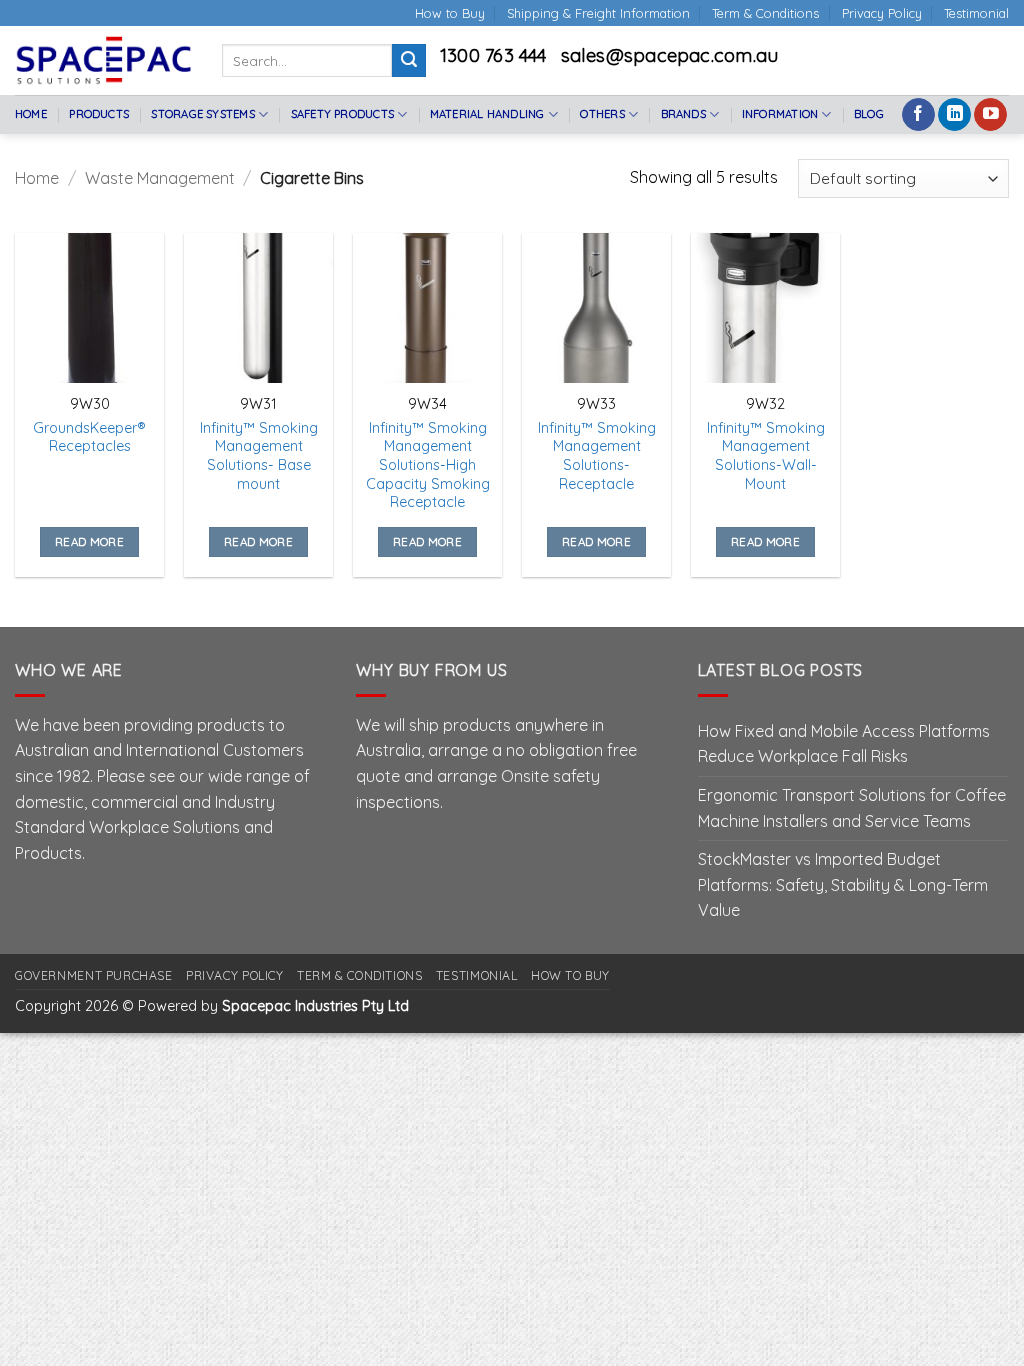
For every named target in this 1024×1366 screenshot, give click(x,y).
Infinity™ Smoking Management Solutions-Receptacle (597, 456)
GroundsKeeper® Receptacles (89, 437)
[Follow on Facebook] (918, 115)
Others (602, 114)
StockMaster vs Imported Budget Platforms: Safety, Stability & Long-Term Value (843, 884)
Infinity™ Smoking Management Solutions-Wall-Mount (766, 456)
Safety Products (342, 114)
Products (99, 114)
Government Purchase (94, 975)
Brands (683, 114)
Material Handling (487, 114)
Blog (869, 114)
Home (31, 114)
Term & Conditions (765, 13)
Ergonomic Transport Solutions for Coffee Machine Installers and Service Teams (852, 808)
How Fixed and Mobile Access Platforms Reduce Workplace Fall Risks (844, 744)
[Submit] (409, 61)
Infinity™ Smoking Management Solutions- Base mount (259, 456)
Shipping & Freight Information (598, 13)
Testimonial (976, 13)
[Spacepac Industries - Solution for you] (103, 60)
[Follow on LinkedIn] (954, 115)
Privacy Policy (882, 13)
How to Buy (450, 13)
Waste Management (160, 178)
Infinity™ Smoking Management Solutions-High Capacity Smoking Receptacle (428, 465)
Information (780, 114)
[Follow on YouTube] (990, 115)
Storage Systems (202, 114)
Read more (89, 541)
